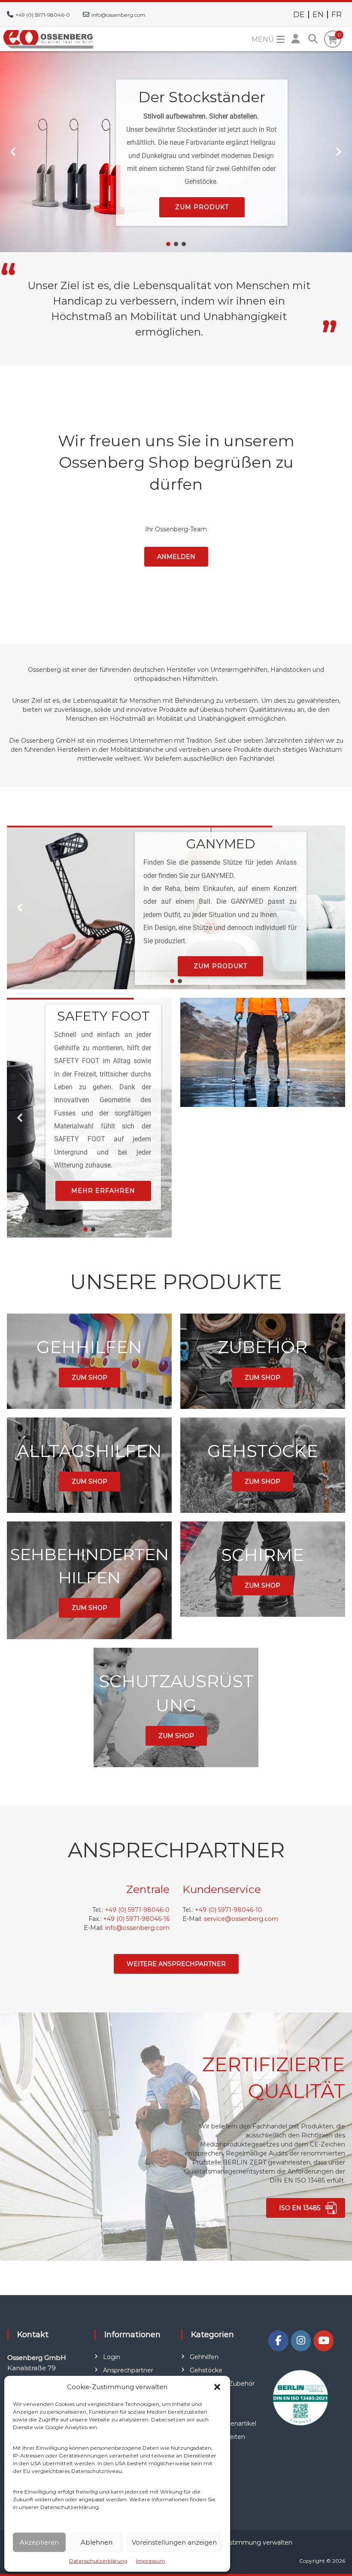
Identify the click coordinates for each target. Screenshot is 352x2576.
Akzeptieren (39, 2542)
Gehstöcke (206, 2370)
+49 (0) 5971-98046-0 (43, 15)
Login (112, 2357)
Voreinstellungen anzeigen (174, 2542)
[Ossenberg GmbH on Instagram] (301, 2341)
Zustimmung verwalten (257, 2542)
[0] (332, 40)
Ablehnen (97, 2542)
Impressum (151, 2561)
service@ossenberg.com (241, 1919)
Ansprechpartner (128, 2370)
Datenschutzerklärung (98, 2561)
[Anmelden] (296, 39)
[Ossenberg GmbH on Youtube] (324, 2341)
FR (337, 15)
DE (299, 15)
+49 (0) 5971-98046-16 (136, 1919)
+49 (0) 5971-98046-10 (229, 1910)
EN (318, 15)
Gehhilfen (204, 2357)
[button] (217, 2387)
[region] (176, 152)
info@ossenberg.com (118, 15)
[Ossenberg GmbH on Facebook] (278, 2341)
